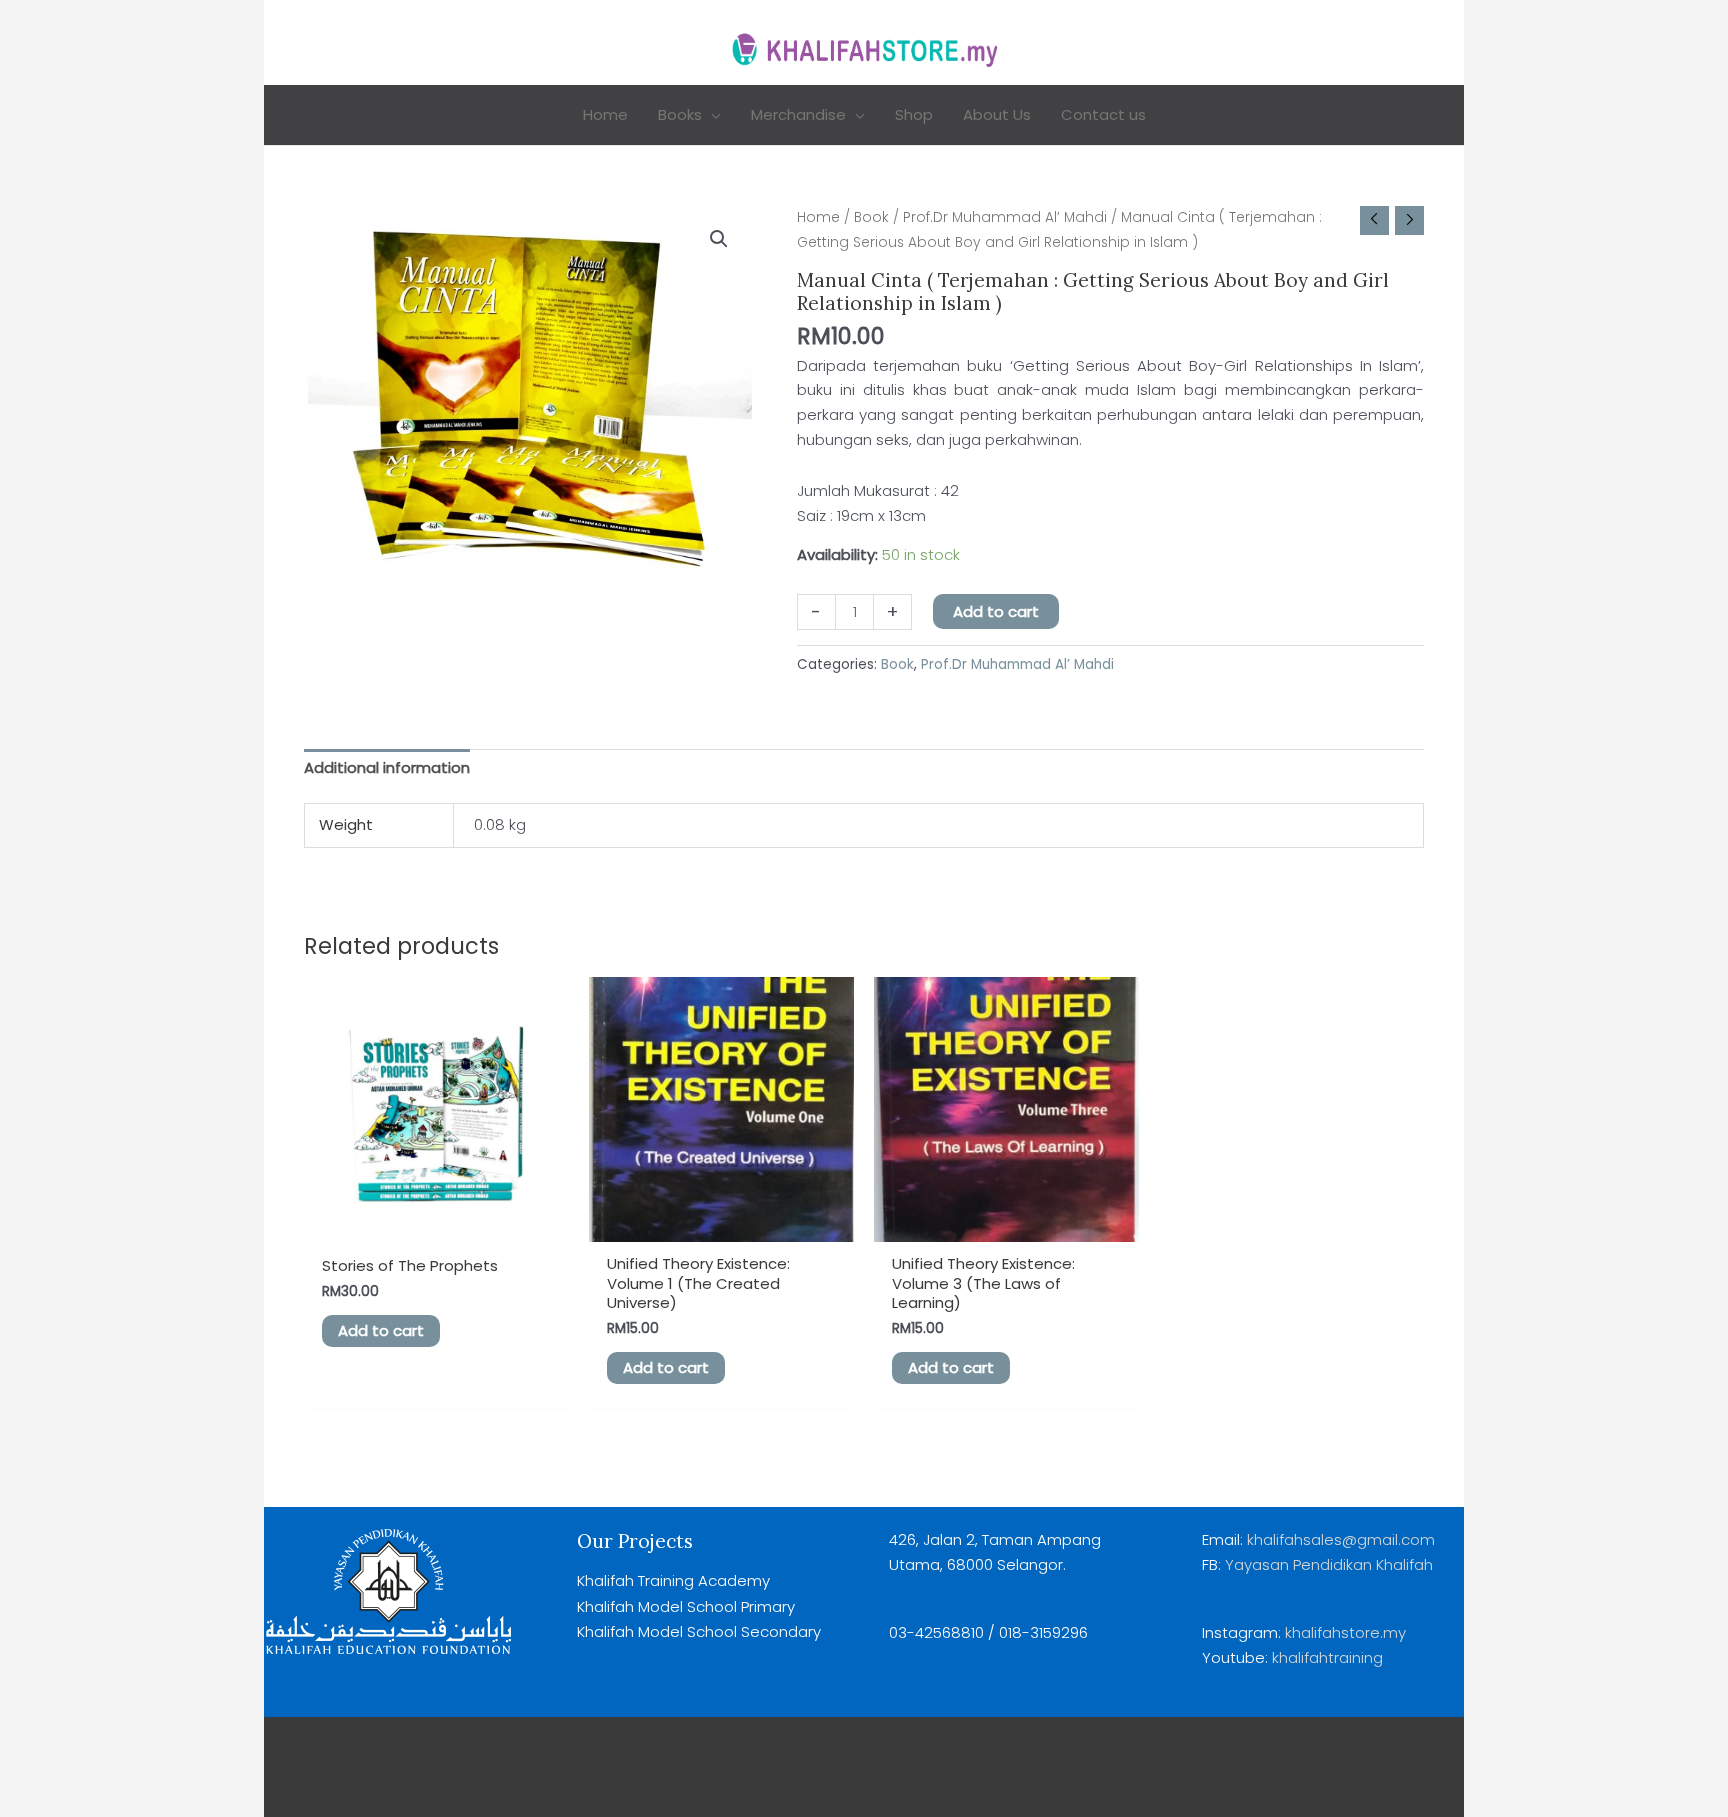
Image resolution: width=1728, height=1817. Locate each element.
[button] (711, 114)
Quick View (436, 1223)
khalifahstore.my (1345, 1632)
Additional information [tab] (387, 767)
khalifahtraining (1327, 1657)
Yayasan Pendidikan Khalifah (1327, 1564)
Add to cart (996, 611)
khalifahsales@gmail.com (1341, 1539)
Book (871, 217)
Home (818, 217)
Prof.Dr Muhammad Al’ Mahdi (1005, 217)
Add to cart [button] (381, 1330)
